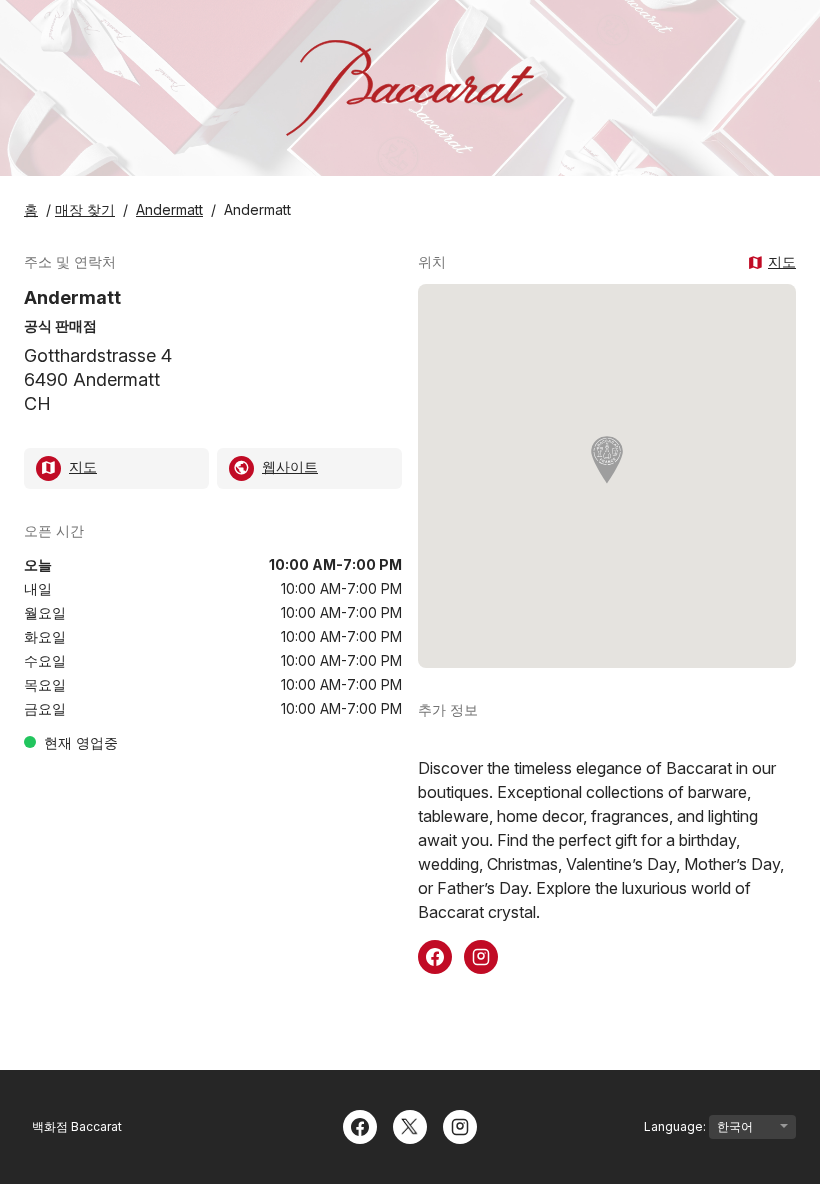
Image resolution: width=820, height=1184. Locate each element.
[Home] (410, 88)
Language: (676, 1126)
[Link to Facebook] (435, 955)
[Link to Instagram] (481, 955)
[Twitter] (410, 1125)
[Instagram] (460, 1125)
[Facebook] (360, 1125)
